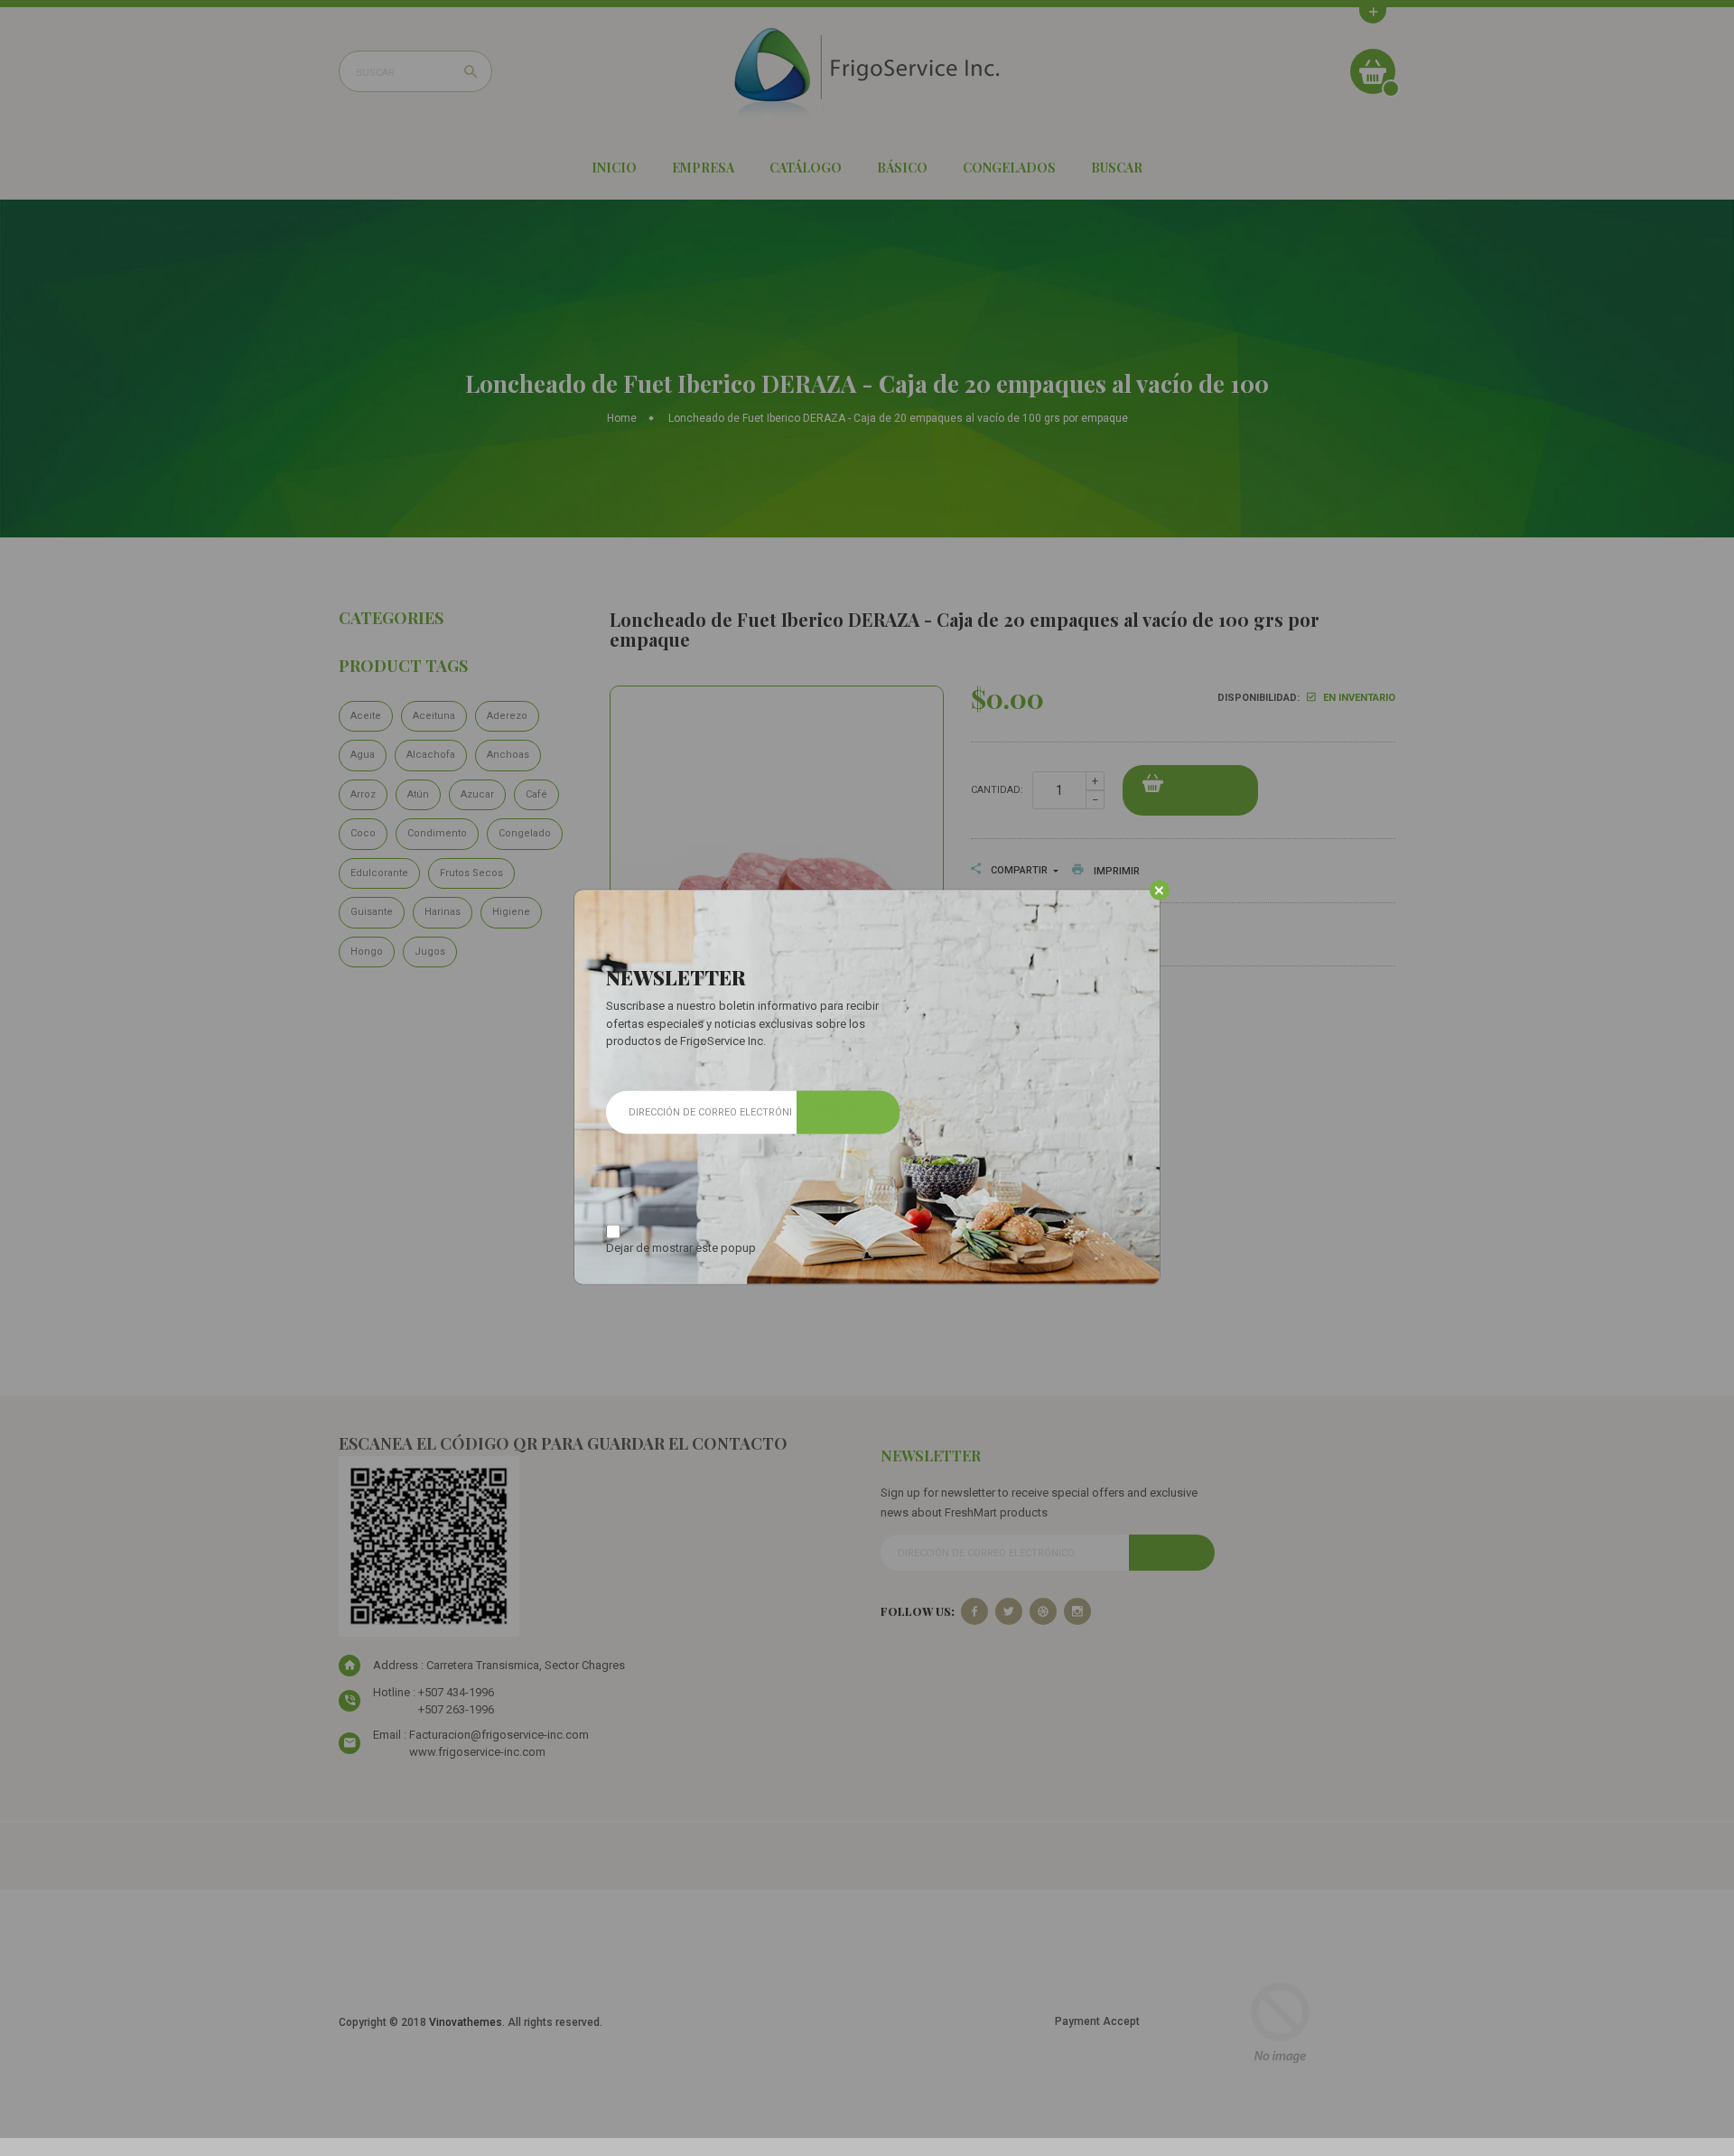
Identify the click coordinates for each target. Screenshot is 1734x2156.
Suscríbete (848, 1112)
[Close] (1159, 891)
